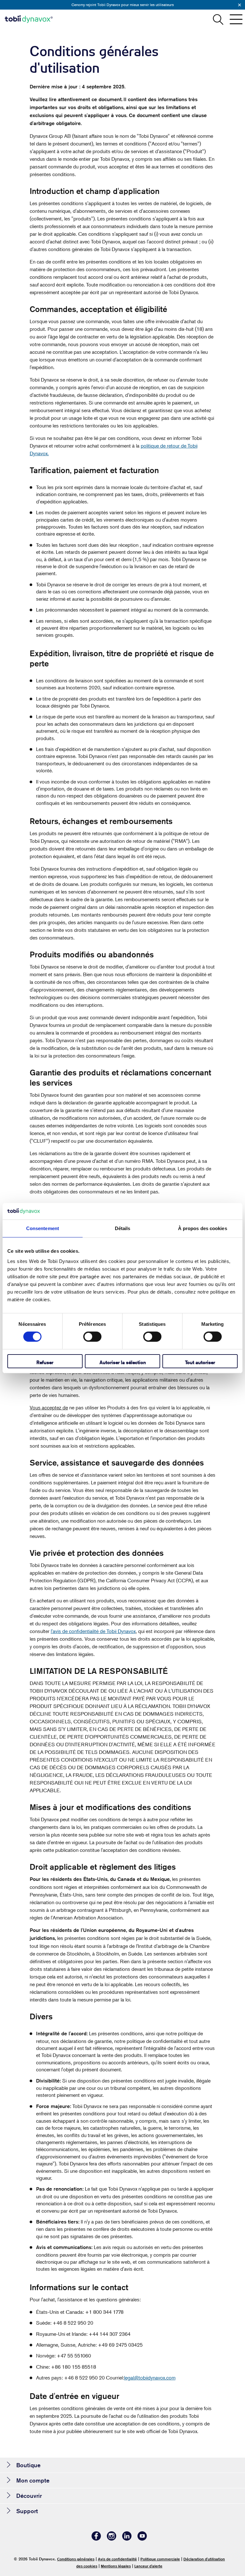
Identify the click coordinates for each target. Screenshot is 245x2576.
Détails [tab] (123, 1228)
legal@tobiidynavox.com (150, 2378)
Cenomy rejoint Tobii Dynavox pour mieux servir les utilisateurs (123, 5)
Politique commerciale (160, 2559)
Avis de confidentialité (117, 2559)
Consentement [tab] (43, 1228)
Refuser (45, 1362)
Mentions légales (116, 2566)
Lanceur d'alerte (148, 2566)
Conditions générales (76, 2559)
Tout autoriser (200, 1362)
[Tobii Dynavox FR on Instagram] (112, 2539)
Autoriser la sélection (123, 1362)
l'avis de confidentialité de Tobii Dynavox (93, 1631)
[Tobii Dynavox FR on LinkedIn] (127, 2539)
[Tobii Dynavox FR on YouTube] (142, 2539)
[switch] (92, 1337)
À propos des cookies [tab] (203, 1228)
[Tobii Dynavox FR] (29, 19)
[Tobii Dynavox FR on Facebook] (96, 2539)
